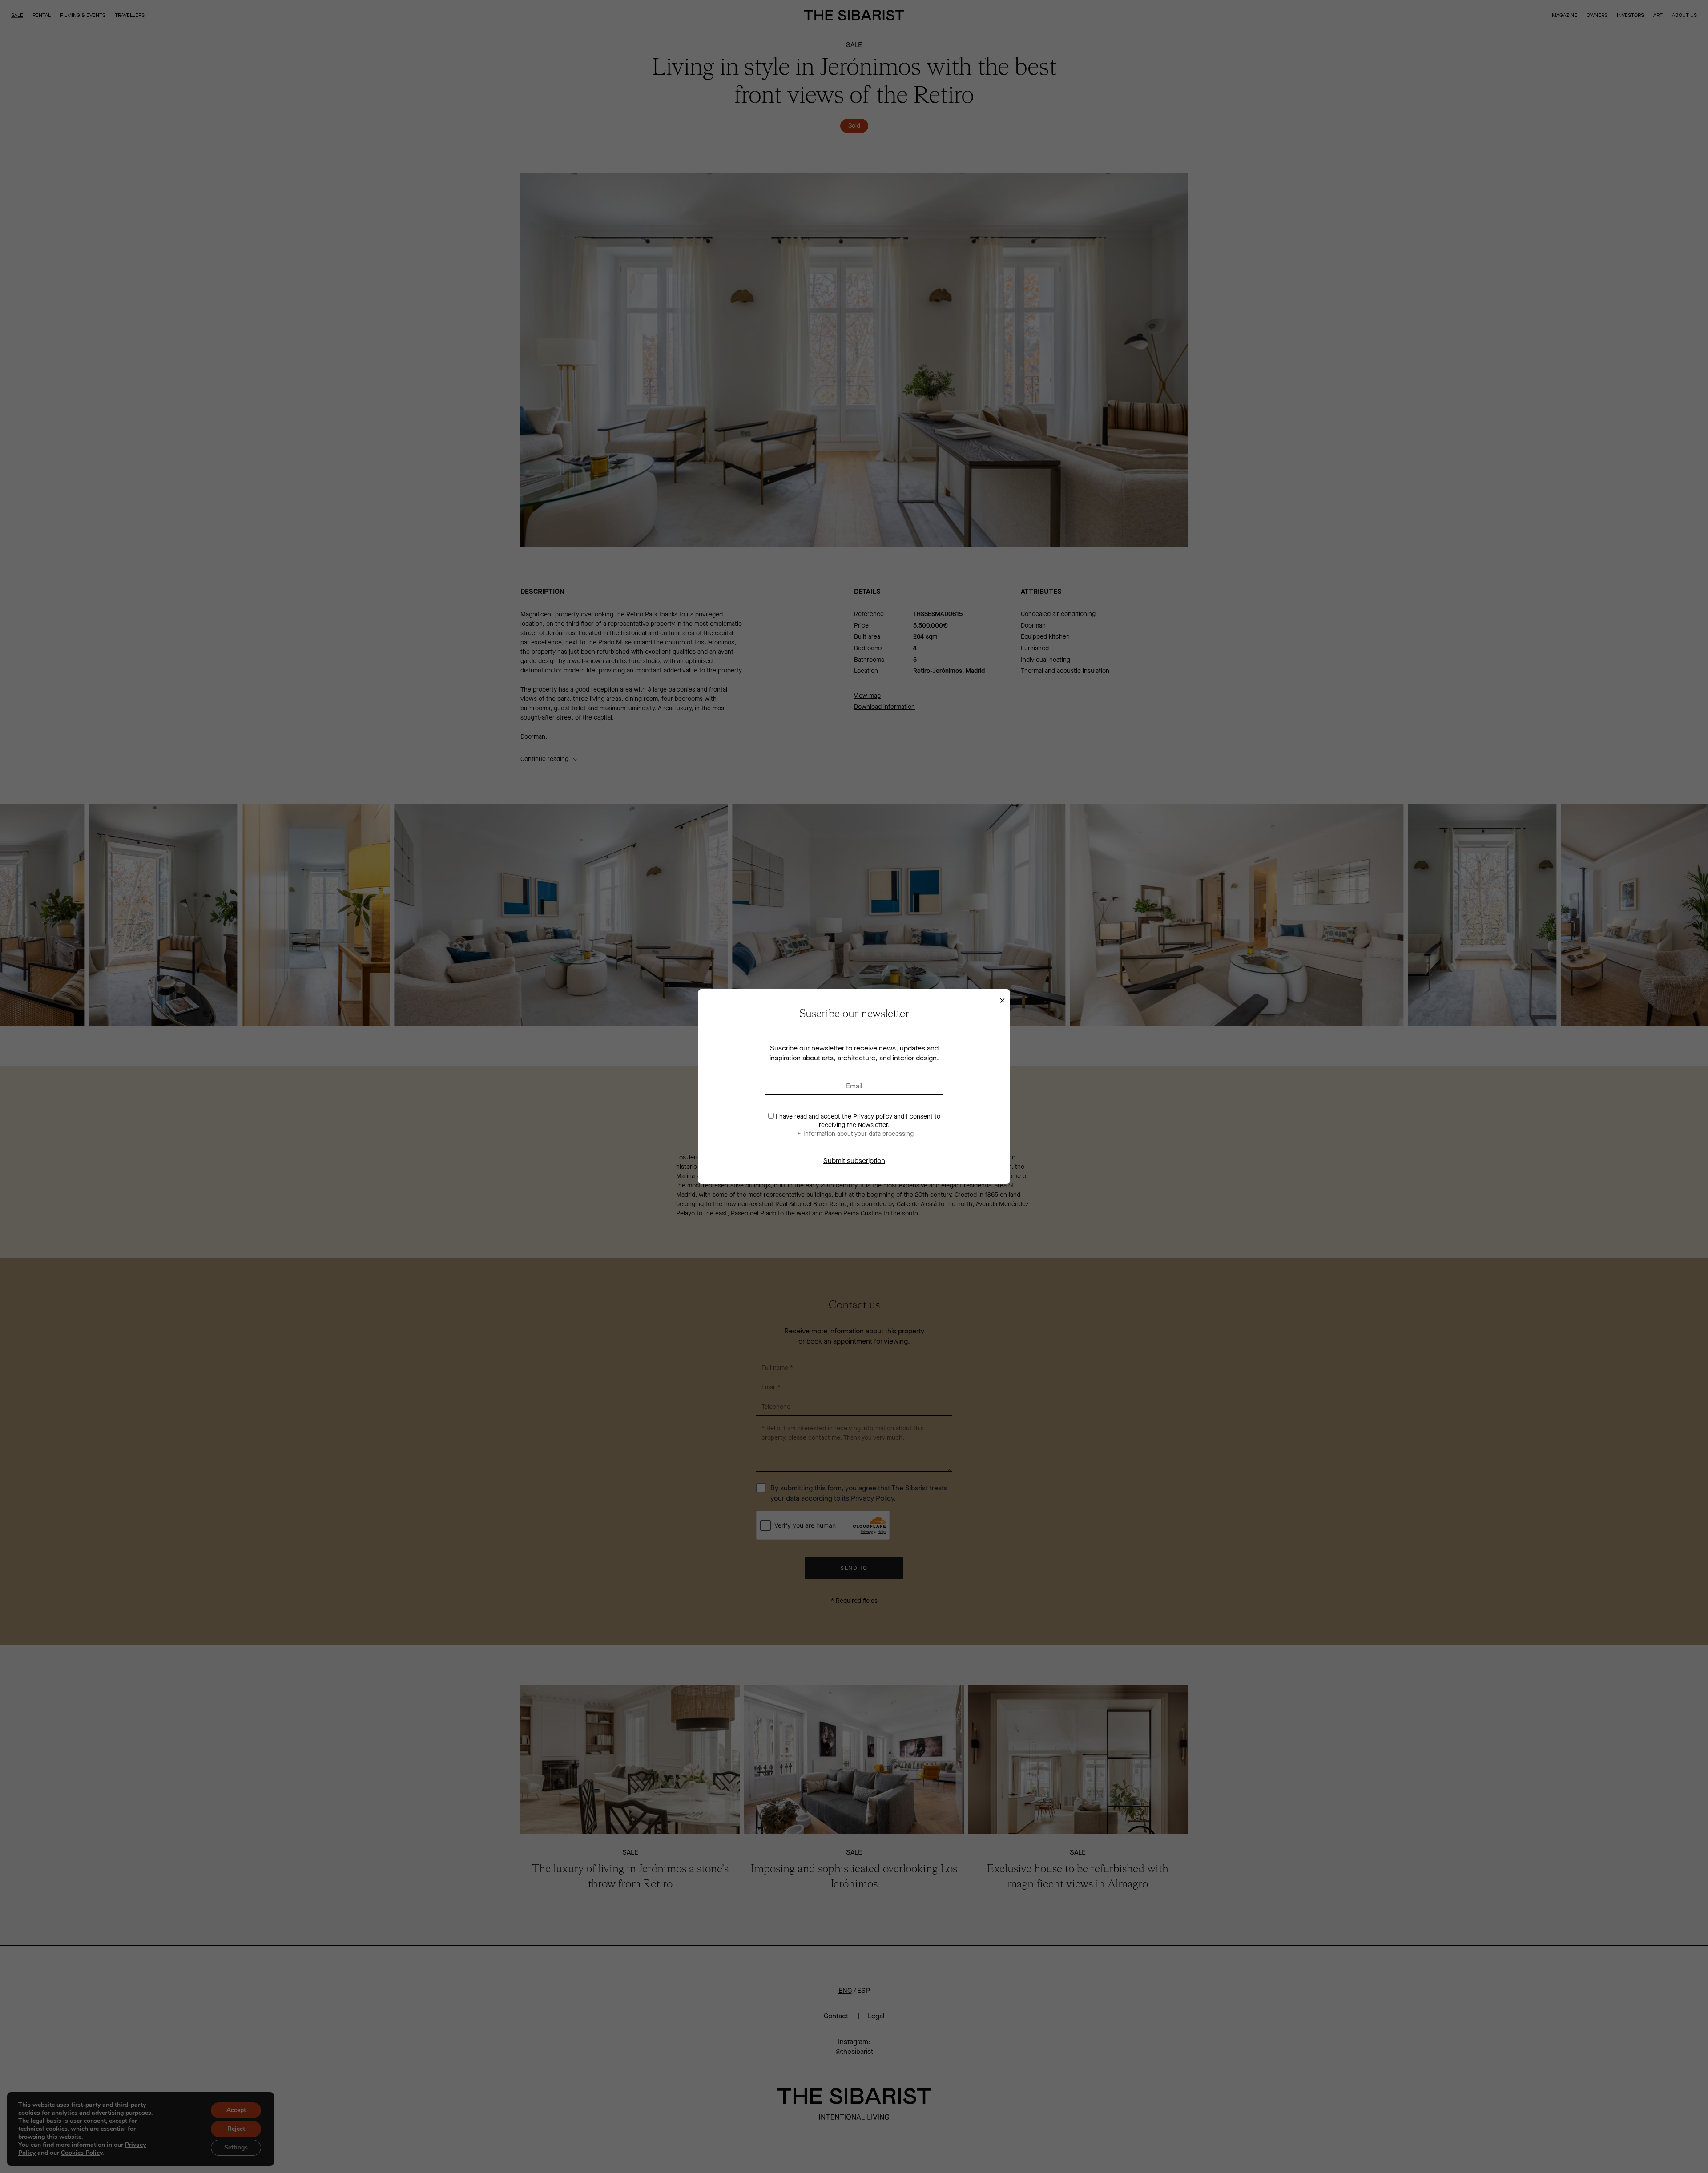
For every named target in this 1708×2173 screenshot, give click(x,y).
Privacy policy (873, 1117)
